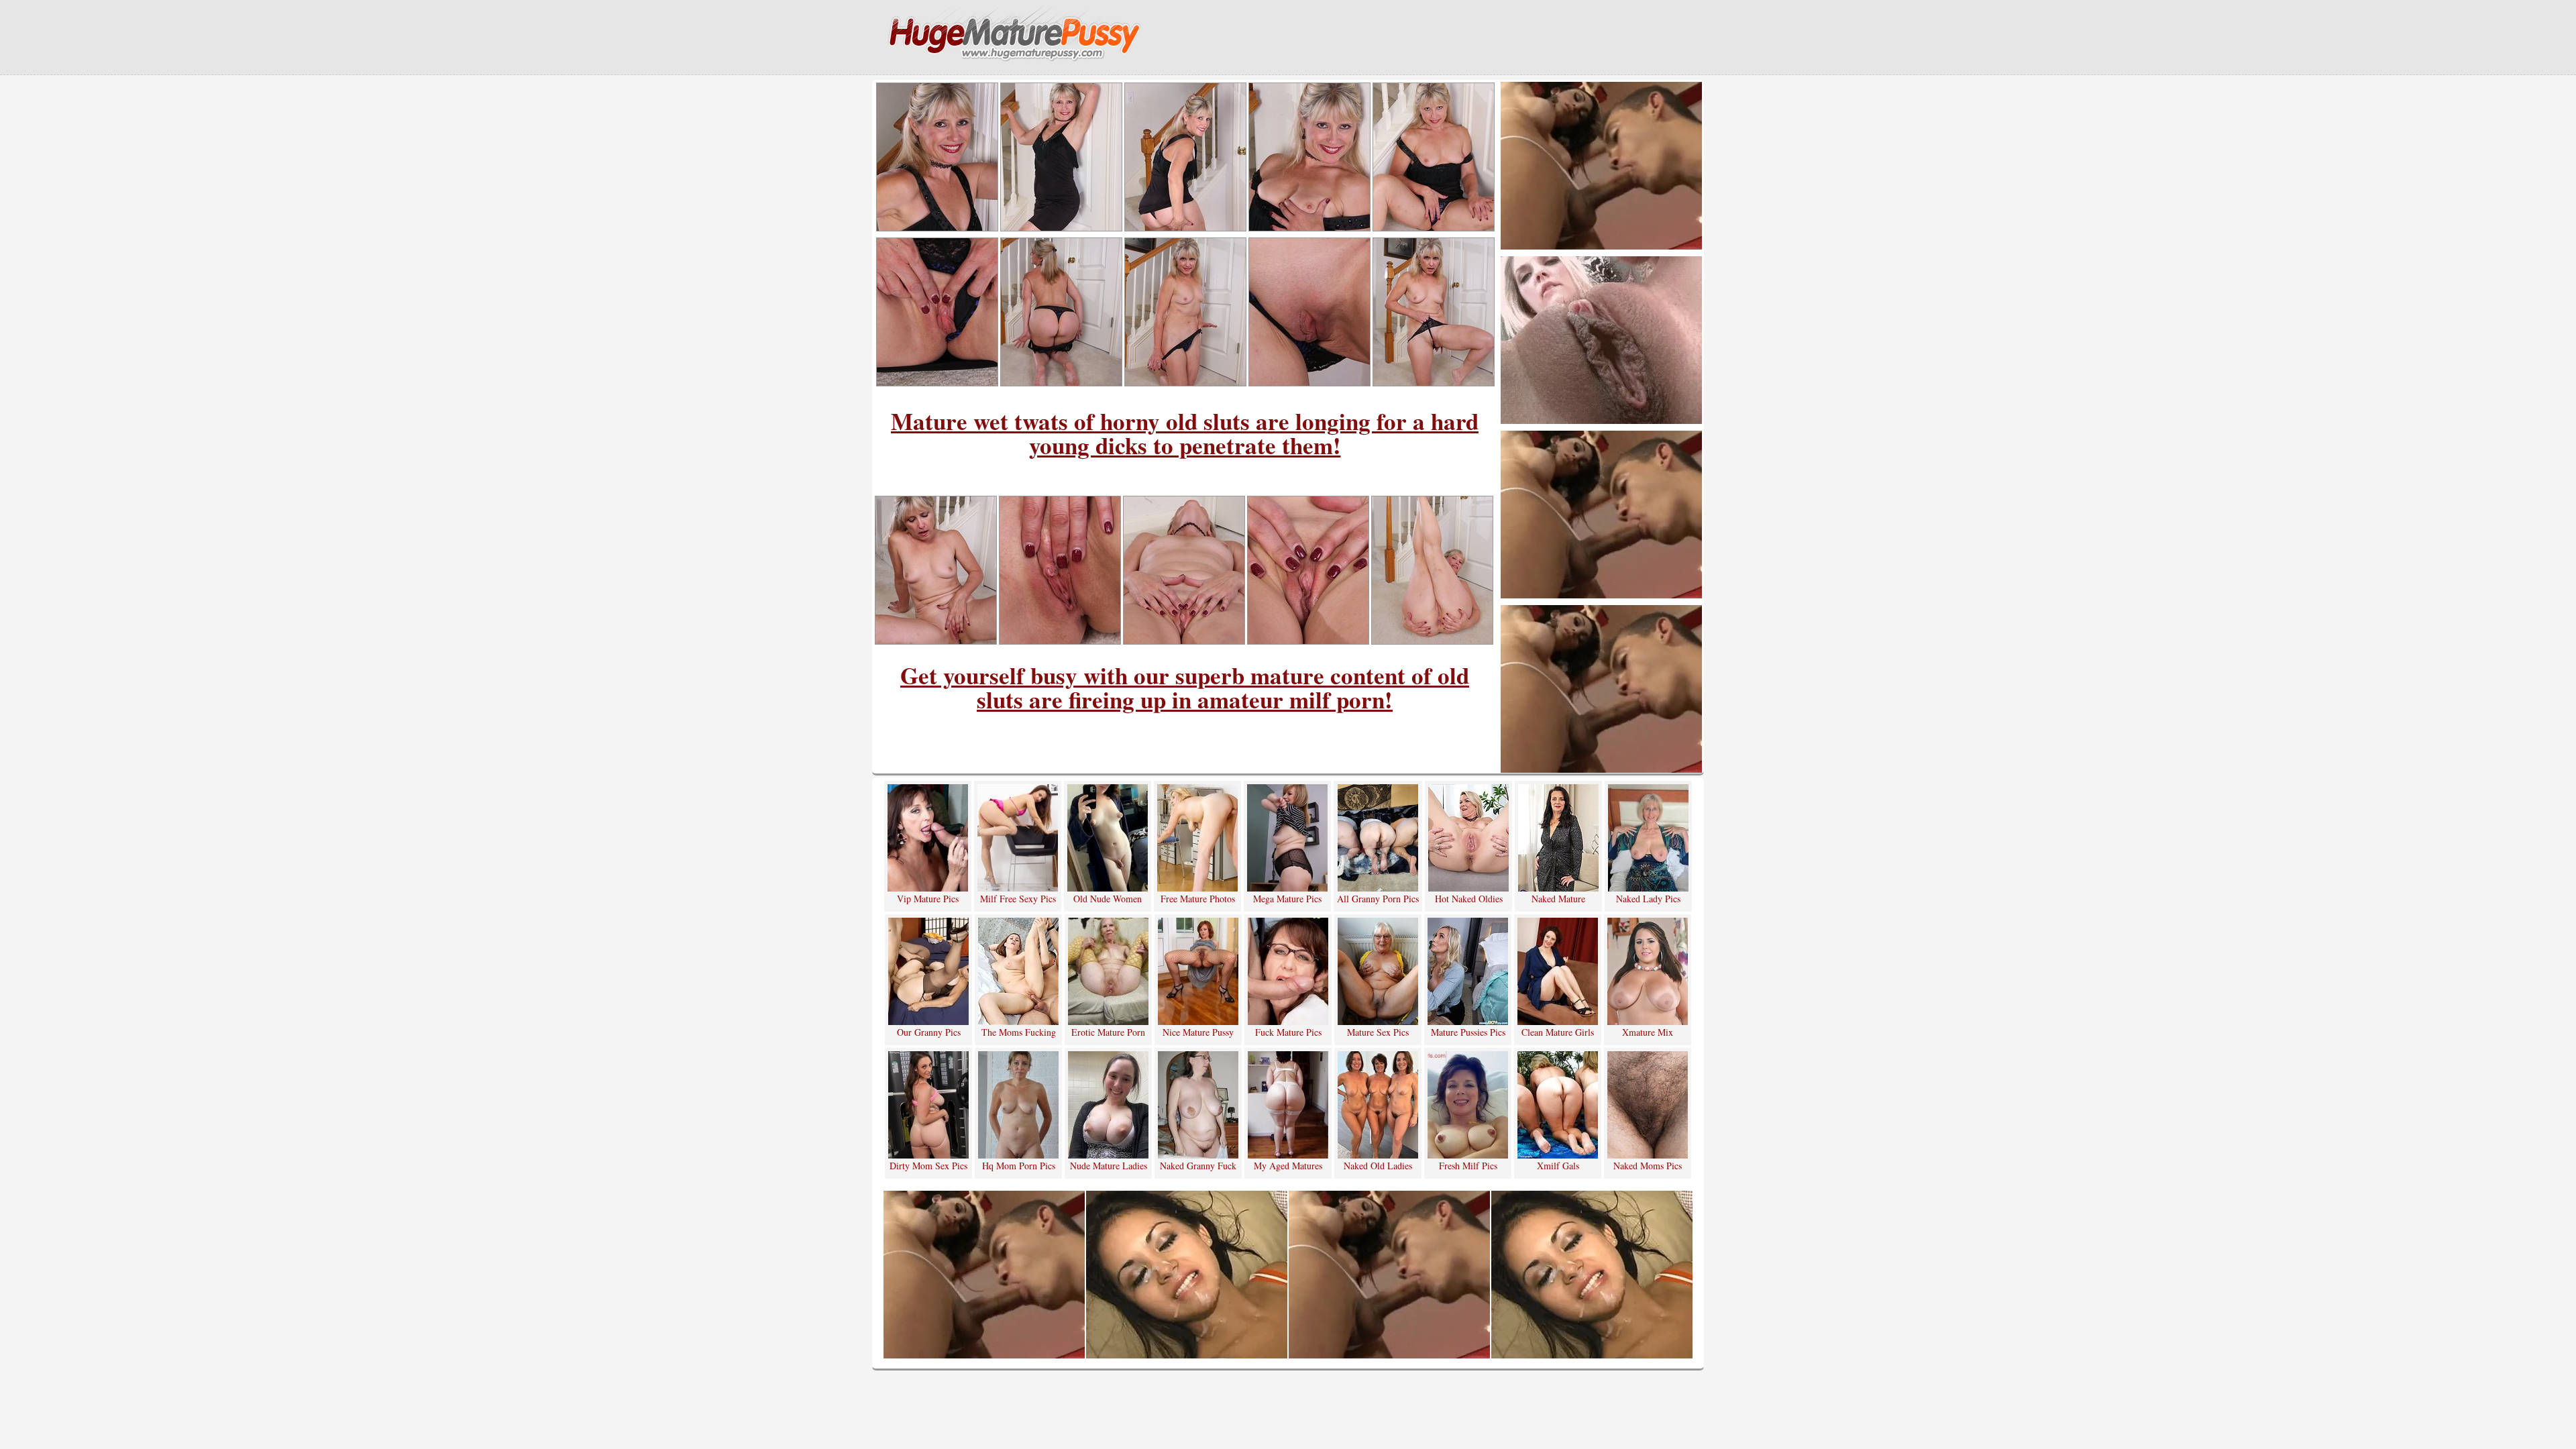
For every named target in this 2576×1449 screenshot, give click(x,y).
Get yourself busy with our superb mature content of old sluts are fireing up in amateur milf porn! (1185, 687)
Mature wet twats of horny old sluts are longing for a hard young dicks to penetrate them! (1185, 433)
